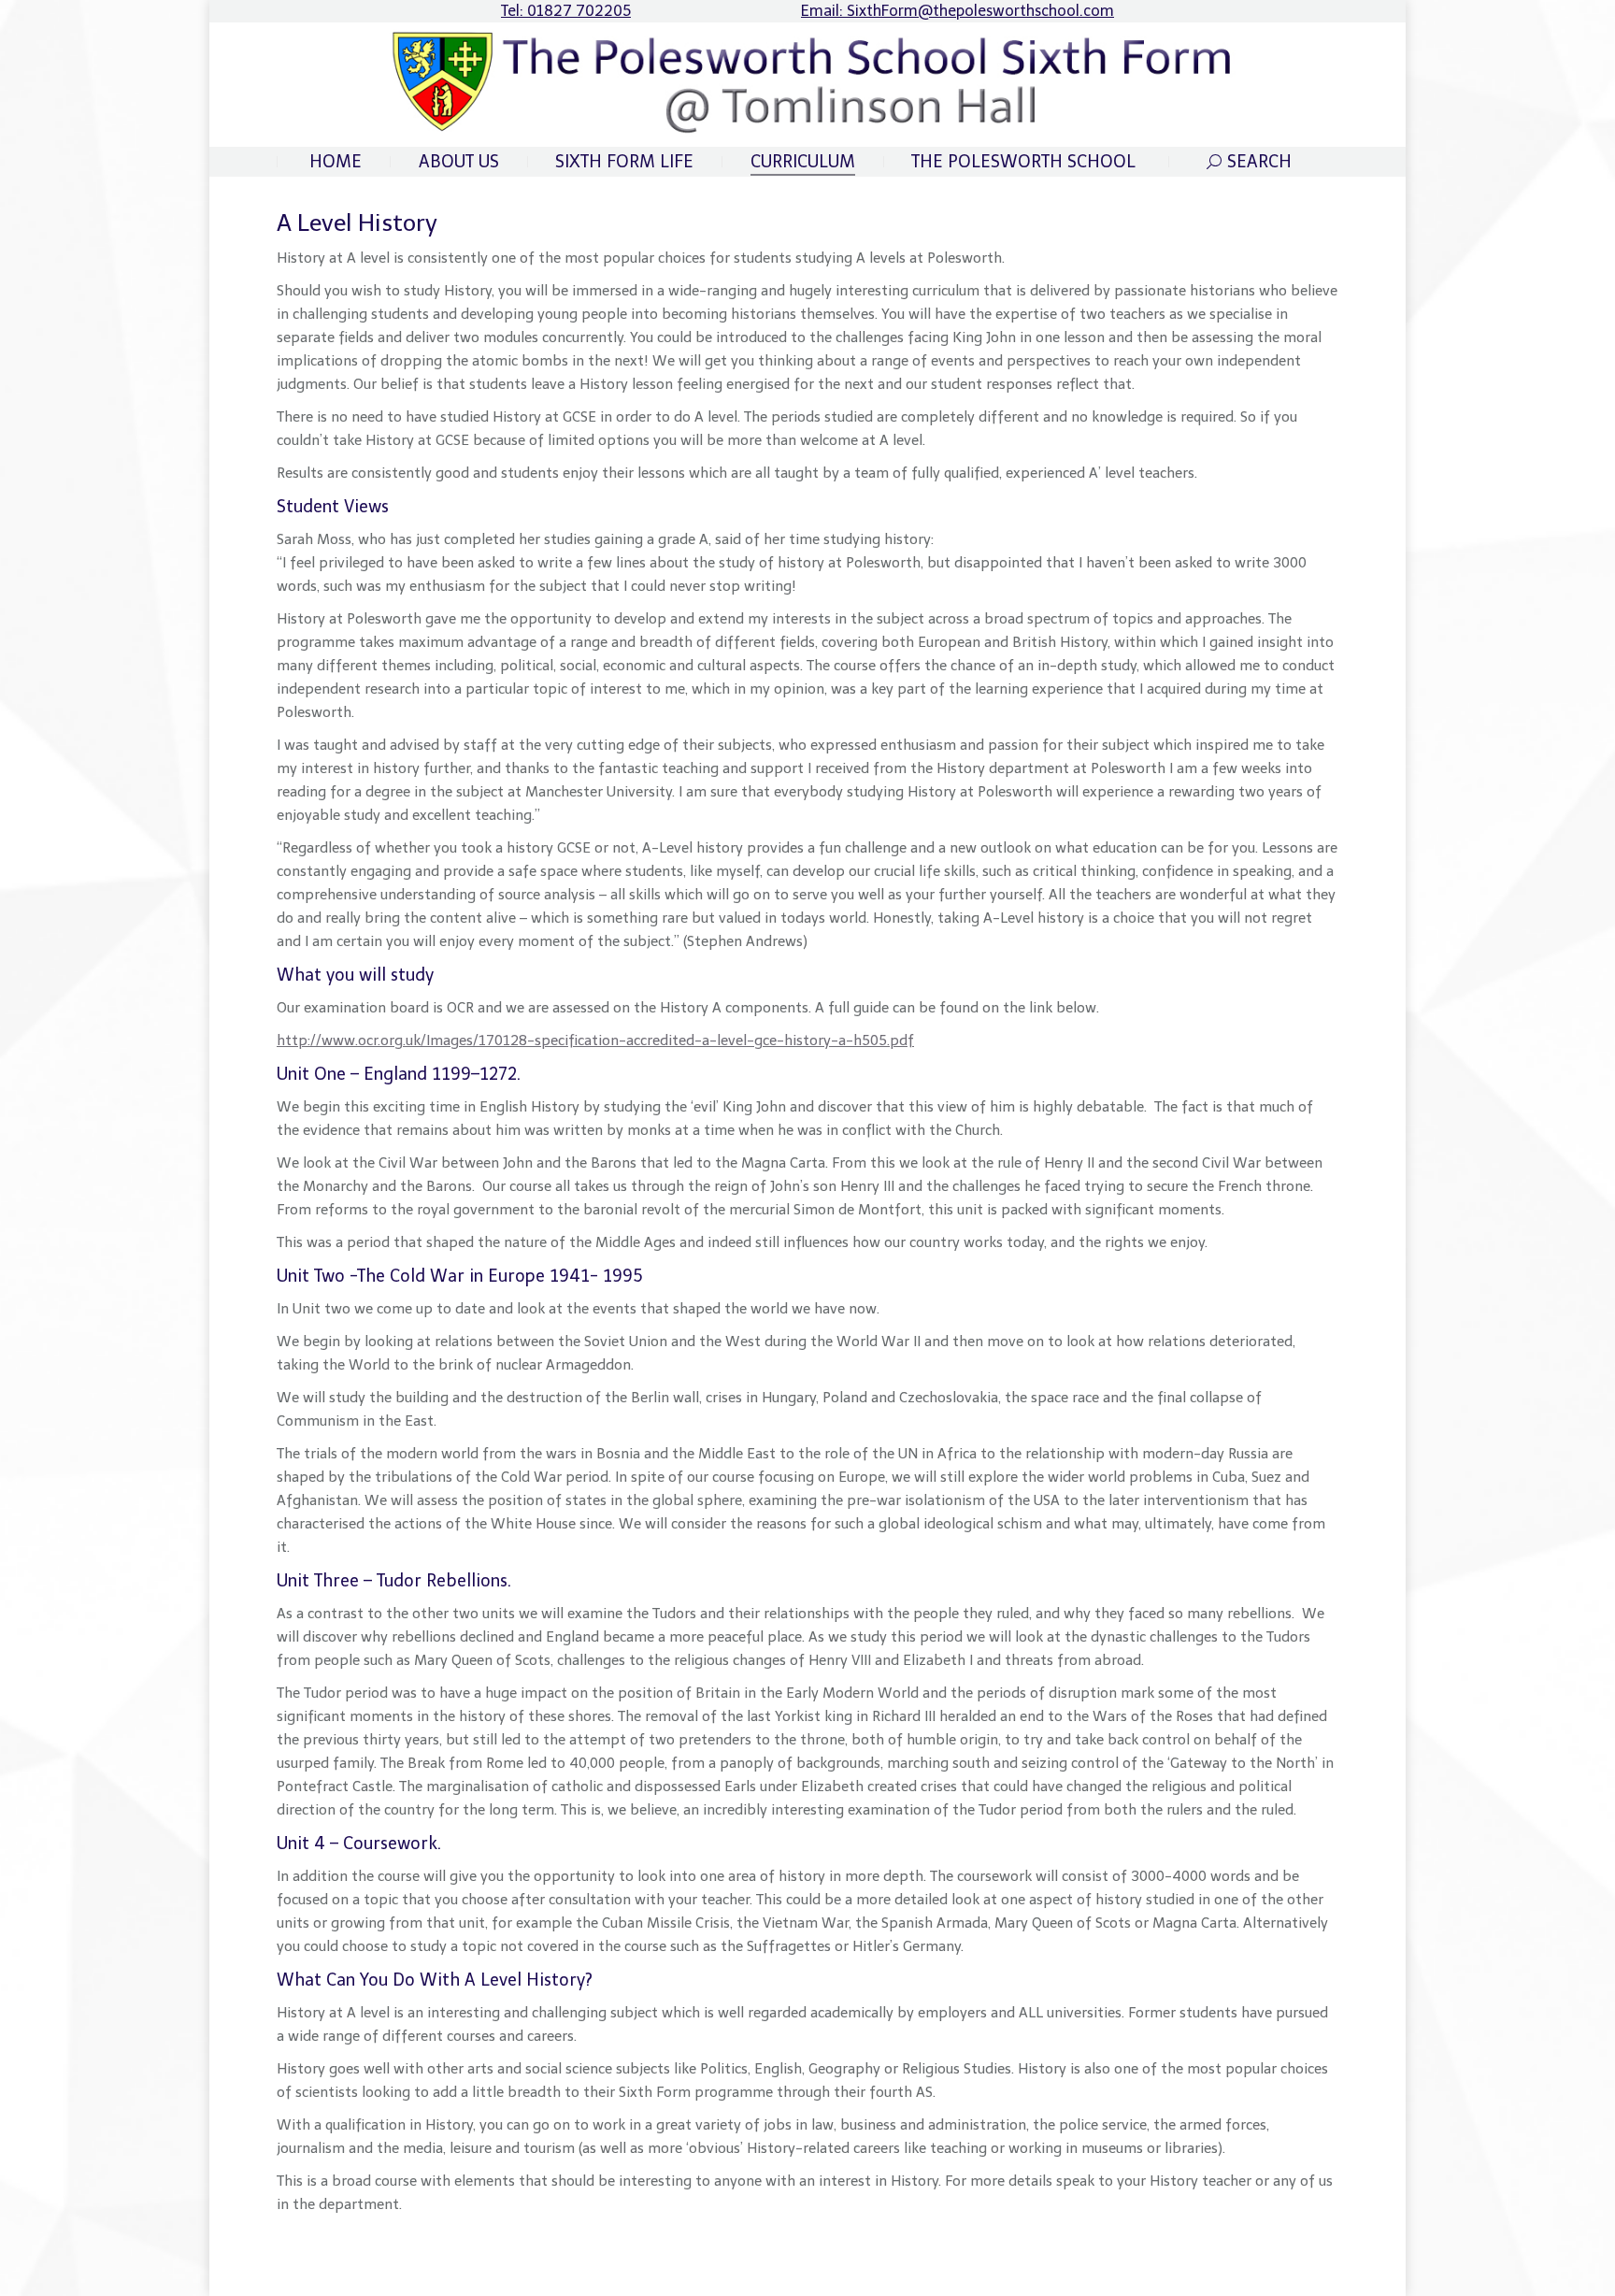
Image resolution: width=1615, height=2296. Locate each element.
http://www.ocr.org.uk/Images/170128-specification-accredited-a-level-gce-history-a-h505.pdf (595, 1040)
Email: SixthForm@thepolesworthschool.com (958, 11)
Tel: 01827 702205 (566, 11)
